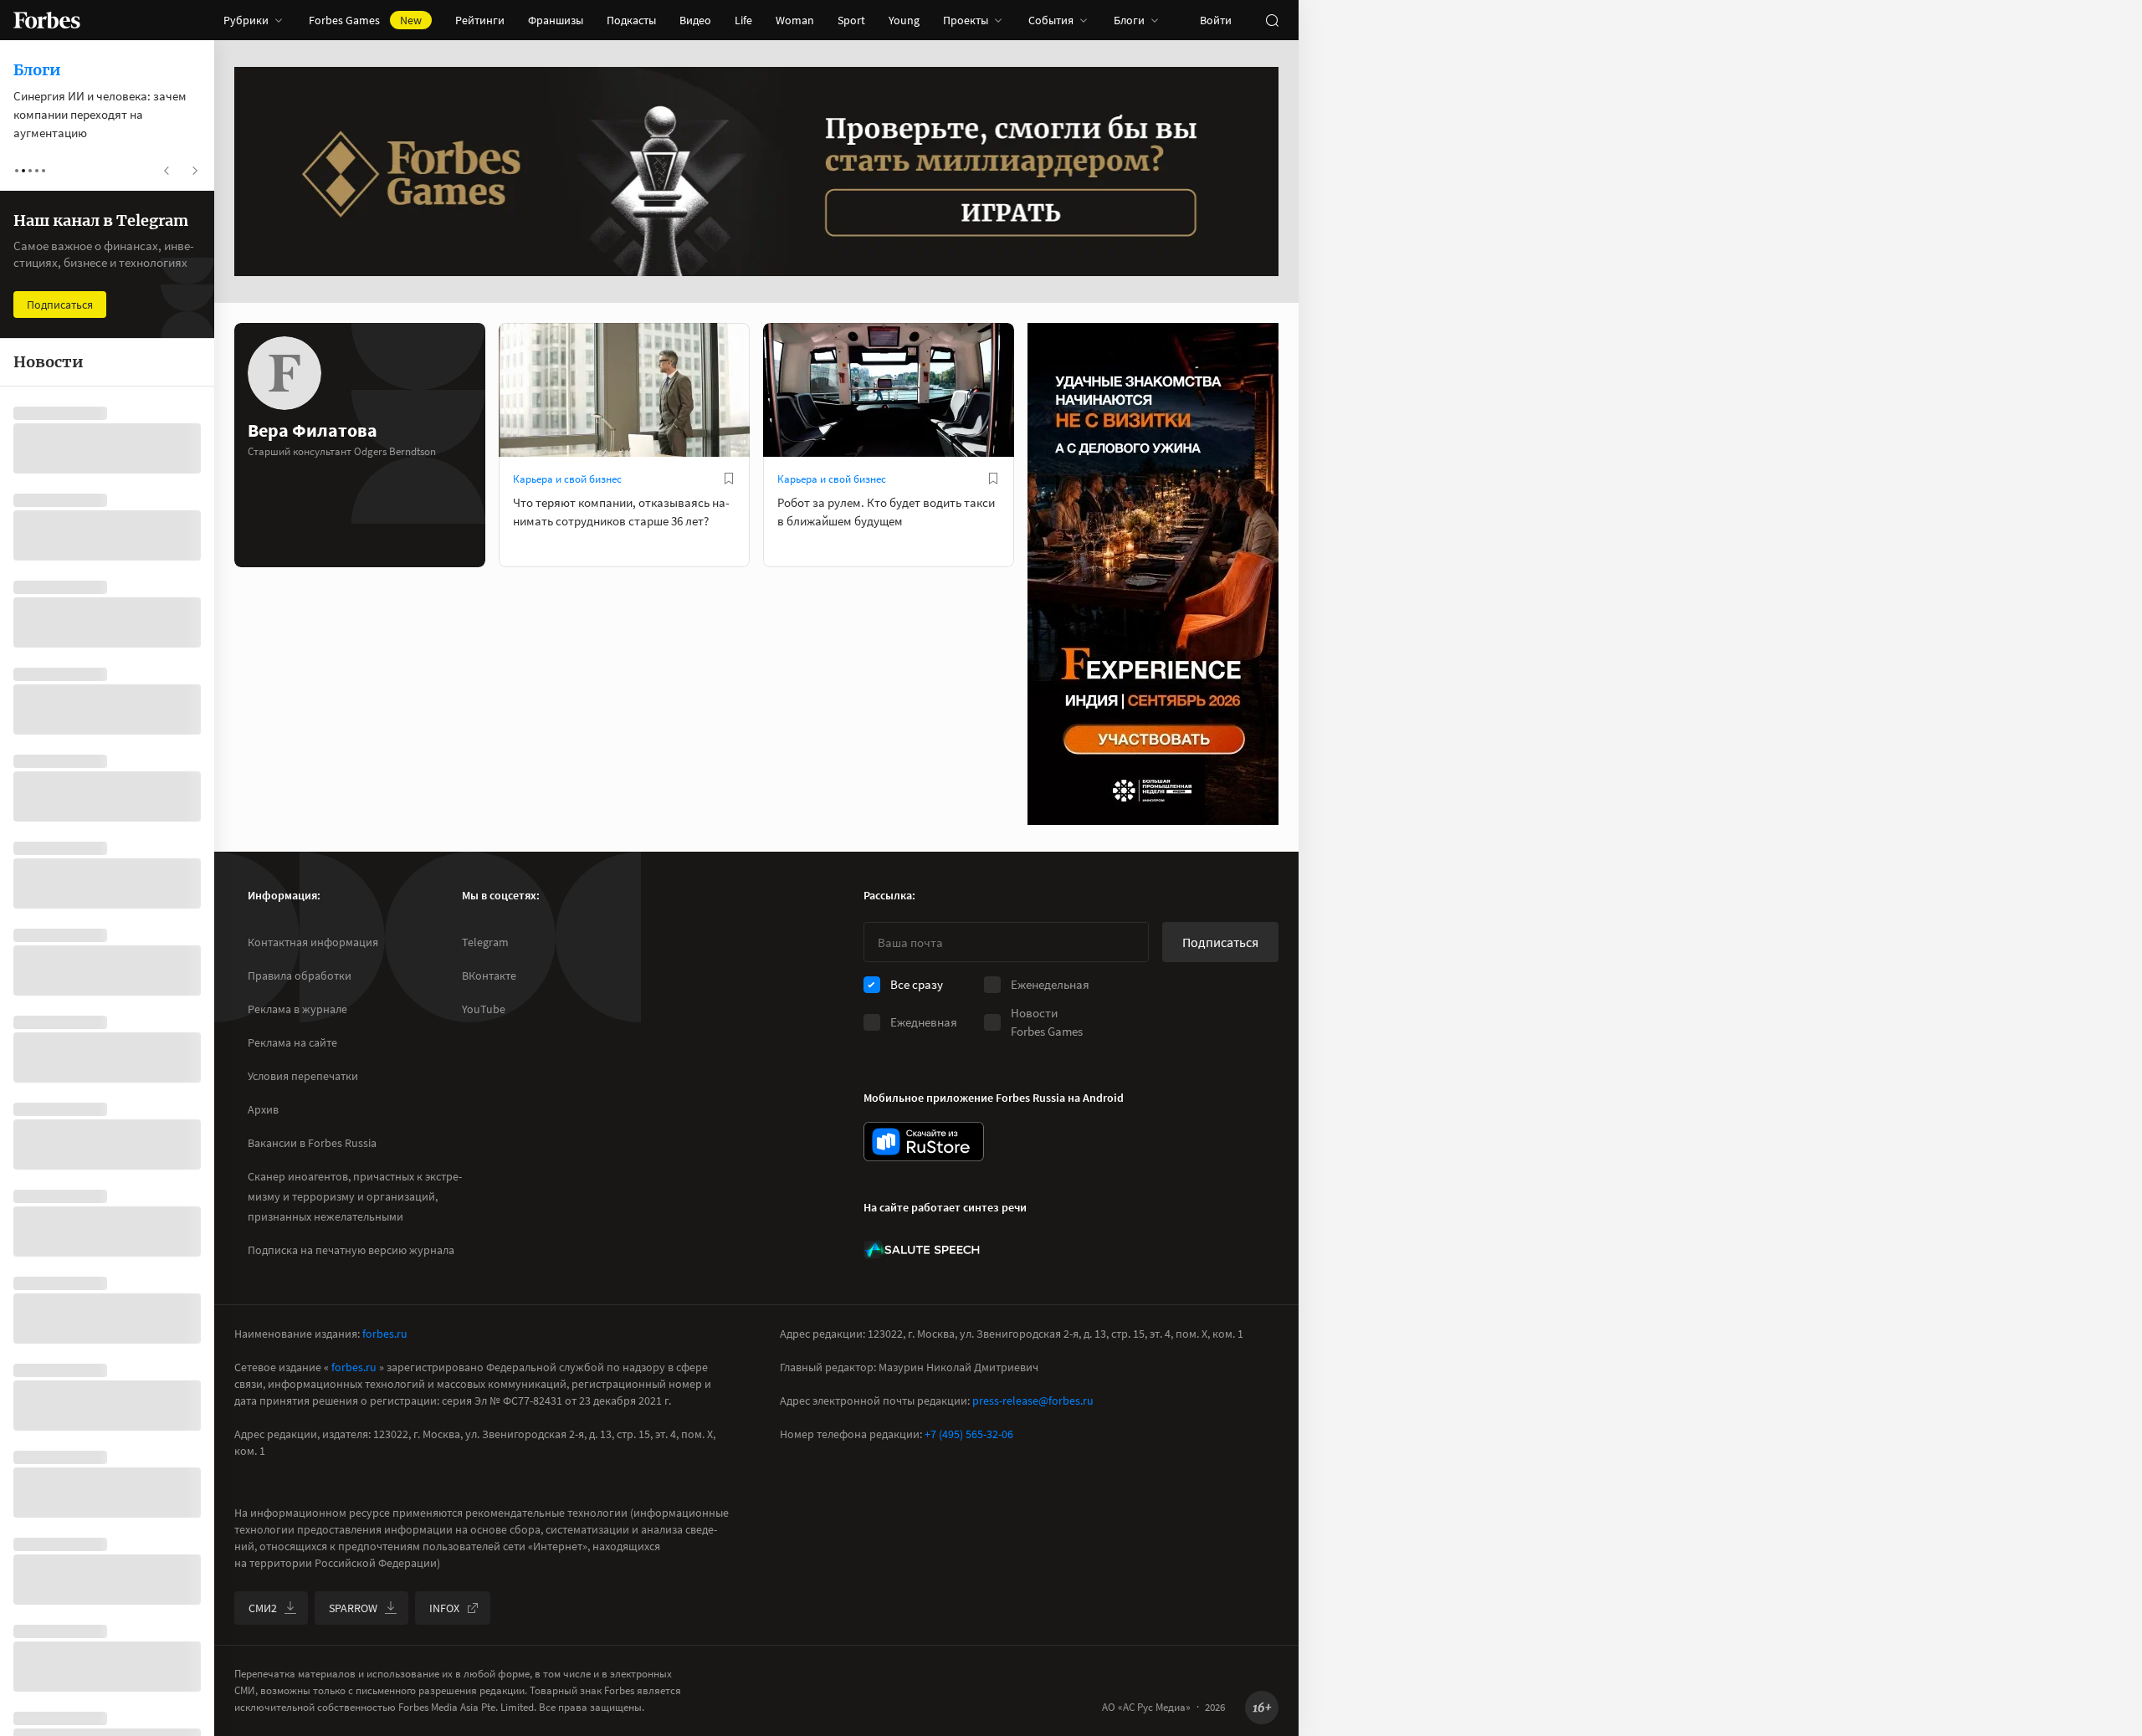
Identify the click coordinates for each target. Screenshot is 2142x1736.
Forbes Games (365, 20)
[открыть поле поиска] (1272, 20)
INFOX (444, 1608)
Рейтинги (480, 20)
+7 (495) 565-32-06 (969, 1434)
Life (743, 20)
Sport (851, 20)
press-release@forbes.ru (1033, 1401)
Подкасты (631, 20)
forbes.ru (385, 1334)
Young (904, 20)
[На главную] (47, 20)
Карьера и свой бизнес (567, 479)
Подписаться (1220, 942)
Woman (795, 20)
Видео (695, 20)
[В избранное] (729, 479)
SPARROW (353, 1608)
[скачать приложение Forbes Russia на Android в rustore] (924, 1142)
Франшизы (556, 20)
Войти (1216, 20)
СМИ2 (263, 1608)
